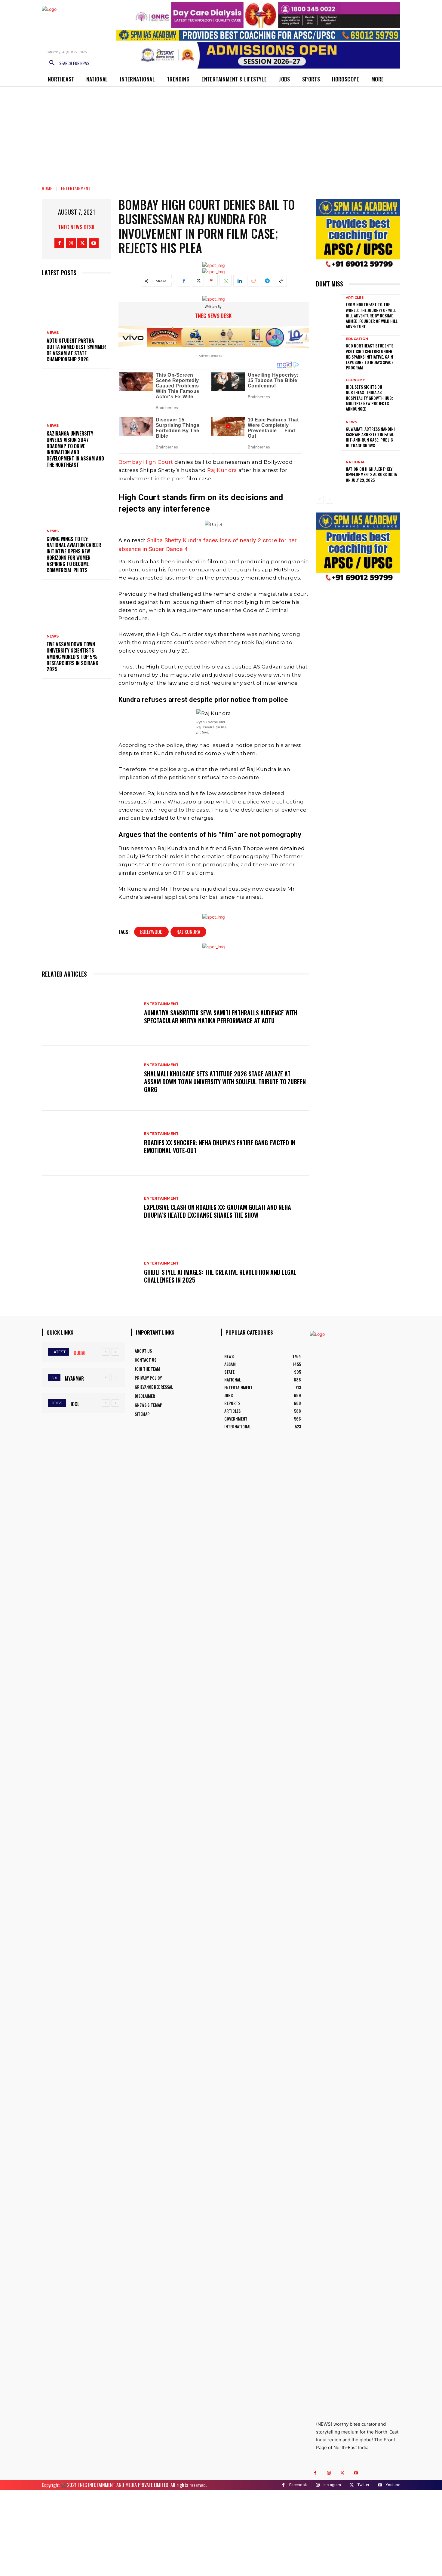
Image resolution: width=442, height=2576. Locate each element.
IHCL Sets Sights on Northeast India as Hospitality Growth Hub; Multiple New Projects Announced (369, 398)
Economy (355, 380)
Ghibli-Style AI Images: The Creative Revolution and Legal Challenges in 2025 (220, 1276)
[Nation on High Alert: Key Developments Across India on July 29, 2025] (329, 471)
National (355, 462)
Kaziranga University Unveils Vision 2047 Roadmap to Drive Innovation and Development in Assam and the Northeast (75, 449)
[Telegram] (267, 281)
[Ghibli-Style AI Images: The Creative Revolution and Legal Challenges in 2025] (90, 1273)
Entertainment (76, 188)
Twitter (363, 2485)
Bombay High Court (146, 462)
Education (357, 339)
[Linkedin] (239, 281)
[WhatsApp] (226, 281)
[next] (115, 1352)
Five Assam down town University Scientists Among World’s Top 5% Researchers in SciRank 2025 (72, 657)
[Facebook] (59, 243)
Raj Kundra (222, 470)
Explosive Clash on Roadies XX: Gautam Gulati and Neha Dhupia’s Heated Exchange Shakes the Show (218, 1211)
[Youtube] (94, 243)
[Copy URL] (281, 281)
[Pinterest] (212, 281)
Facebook (298, 2485)
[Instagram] (71, 243)
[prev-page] (320, 500)
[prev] (106, 1352)
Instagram (332, 2485)
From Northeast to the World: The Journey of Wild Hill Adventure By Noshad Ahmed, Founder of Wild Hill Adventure (372, 315)
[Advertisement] (221, 132)
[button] (67, 63)
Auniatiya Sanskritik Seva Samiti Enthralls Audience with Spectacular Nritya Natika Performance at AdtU (221, 1017)
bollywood (151, 932)
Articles (355, 298)
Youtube (393, 2485)
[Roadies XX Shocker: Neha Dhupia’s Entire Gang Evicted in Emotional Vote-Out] (90, 1143)
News (53, 333)
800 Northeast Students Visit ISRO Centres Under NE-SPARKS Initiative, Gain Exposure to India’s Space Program (370, 356)
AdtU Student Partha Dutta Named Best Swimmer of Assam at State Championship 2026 (76, 350)
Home (47, 188)
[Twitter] (82, 243)
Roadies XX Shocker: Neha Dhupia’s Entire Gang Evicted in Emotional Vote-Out (220, 1146)
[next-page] (329, 500)
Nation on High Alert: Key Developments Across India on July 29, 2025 (371, 474)
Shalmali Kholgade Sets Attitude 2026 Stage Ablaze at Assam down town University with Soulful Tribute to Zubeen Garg (225, 1081)
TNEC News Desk (76, 227)
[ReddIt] (253, 281)
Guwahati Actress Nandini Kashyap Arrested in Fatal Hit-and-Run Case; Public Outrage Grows (370, 437)
